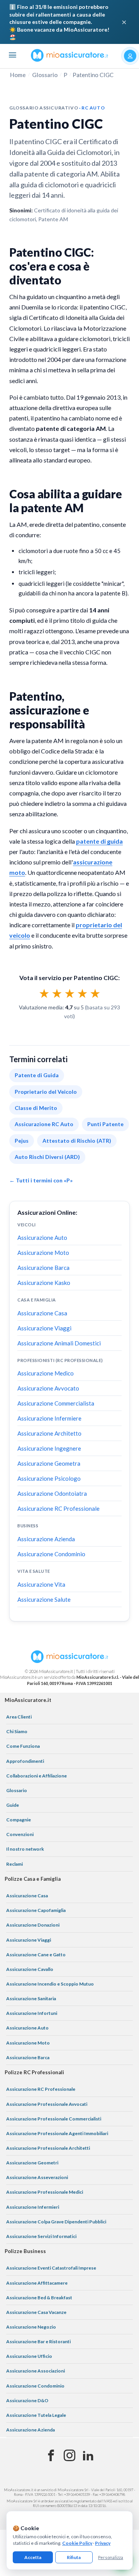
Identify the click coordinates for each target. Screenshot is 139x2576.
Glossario (45, 75)
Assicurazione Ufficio (29, 2356)
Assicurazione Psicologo (49, 1478)
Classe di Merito (36, 1108)
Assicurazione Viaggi (44, 1328)
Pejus (22, 1141)
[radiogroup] (70, 993)
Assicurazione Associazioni (36, 2371)
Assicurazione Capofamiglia (36, 1910)
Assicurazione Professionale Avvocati (47, 2104)
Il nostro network (25, 1849)
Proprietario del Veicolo (46, 1092)
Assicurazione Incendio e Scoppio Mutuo (50, 1984)
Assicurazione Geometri (32, 2163)
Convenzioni (20, 1834)
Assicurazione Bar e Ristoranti (38, 2341)
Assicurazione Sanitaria (31, 1998)
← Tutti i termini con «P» (41, 1180)
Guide (13, 1805)
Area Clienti (19, 1717)
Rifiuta (74, 2557)
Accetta (33, 2557)
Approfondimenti (25, 1761)
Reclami (14, 1864)
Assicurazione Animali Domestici (59, 1343)
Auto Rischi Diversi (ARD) (47, 1157)
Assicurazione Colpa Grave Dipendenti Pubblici (56, 2222)
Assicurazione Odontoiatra (52, 1493)
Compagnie (19, 1820)
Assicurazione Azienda (46, 1539)
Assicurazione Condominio (51, 1554)
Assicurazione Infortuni (32, 2013)
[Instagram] (69, 2456)
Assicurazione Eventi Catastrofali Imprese (51, 2268)
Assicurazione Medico (46, 1373)
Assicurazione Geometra (49, 1463)
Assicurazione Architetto (49, 1433)
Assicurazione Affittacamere (37, 2283)
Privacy (103, 2543)
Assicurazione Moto (43, 1253)
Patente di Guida (37, 1075)
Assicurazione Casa (42, 1313)
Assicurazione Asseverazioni (37, 2177)
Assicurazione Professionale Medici (45, 2192)
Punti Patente (105, 1124)
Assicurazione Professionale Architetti (48, 2148)
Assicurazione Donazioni (33, 1925)
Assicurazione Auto (42, 1238)
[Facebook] (51, 2456)
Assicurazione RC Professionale (58, 1508)
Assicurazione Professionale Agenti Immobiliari (57, 2133)
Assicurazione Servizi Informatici (41, 2236)
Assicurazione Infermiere (49, 1418)
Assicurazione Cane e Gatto (36, 1955)
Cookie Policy (77, 2543)
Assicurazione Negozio (31, 2327)
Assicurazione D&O (27, 2400)
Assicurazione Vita (41, 1584)
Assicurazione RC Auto (44, 1124)
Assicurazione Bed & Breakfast (39, 2298)
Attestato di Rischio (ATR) (77, 1141)
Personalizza (111, 2557)
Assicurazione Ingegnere (49, 1448)
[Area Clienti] (130, 56)
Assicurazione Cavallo (30, 1969)
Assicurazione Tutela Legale (36, 2415)
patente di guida (99, 841)
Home (18, 75)
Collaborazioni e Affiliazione (36, 1776)
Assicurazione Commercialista (56, 1403)
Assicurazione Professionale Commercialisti (54, 2119)
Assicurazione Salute (44, 1599)
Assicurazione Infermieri (33, 2207)
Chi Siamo (17, 1731)
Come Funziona (23, 1746)
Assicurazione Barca (43, 1268)
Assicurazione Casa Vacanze (36, 2312)
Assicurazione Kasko (44, 1283)
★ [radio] (44, 993)
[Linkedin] (88, 2456)
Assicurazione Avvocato (48, 1388)
